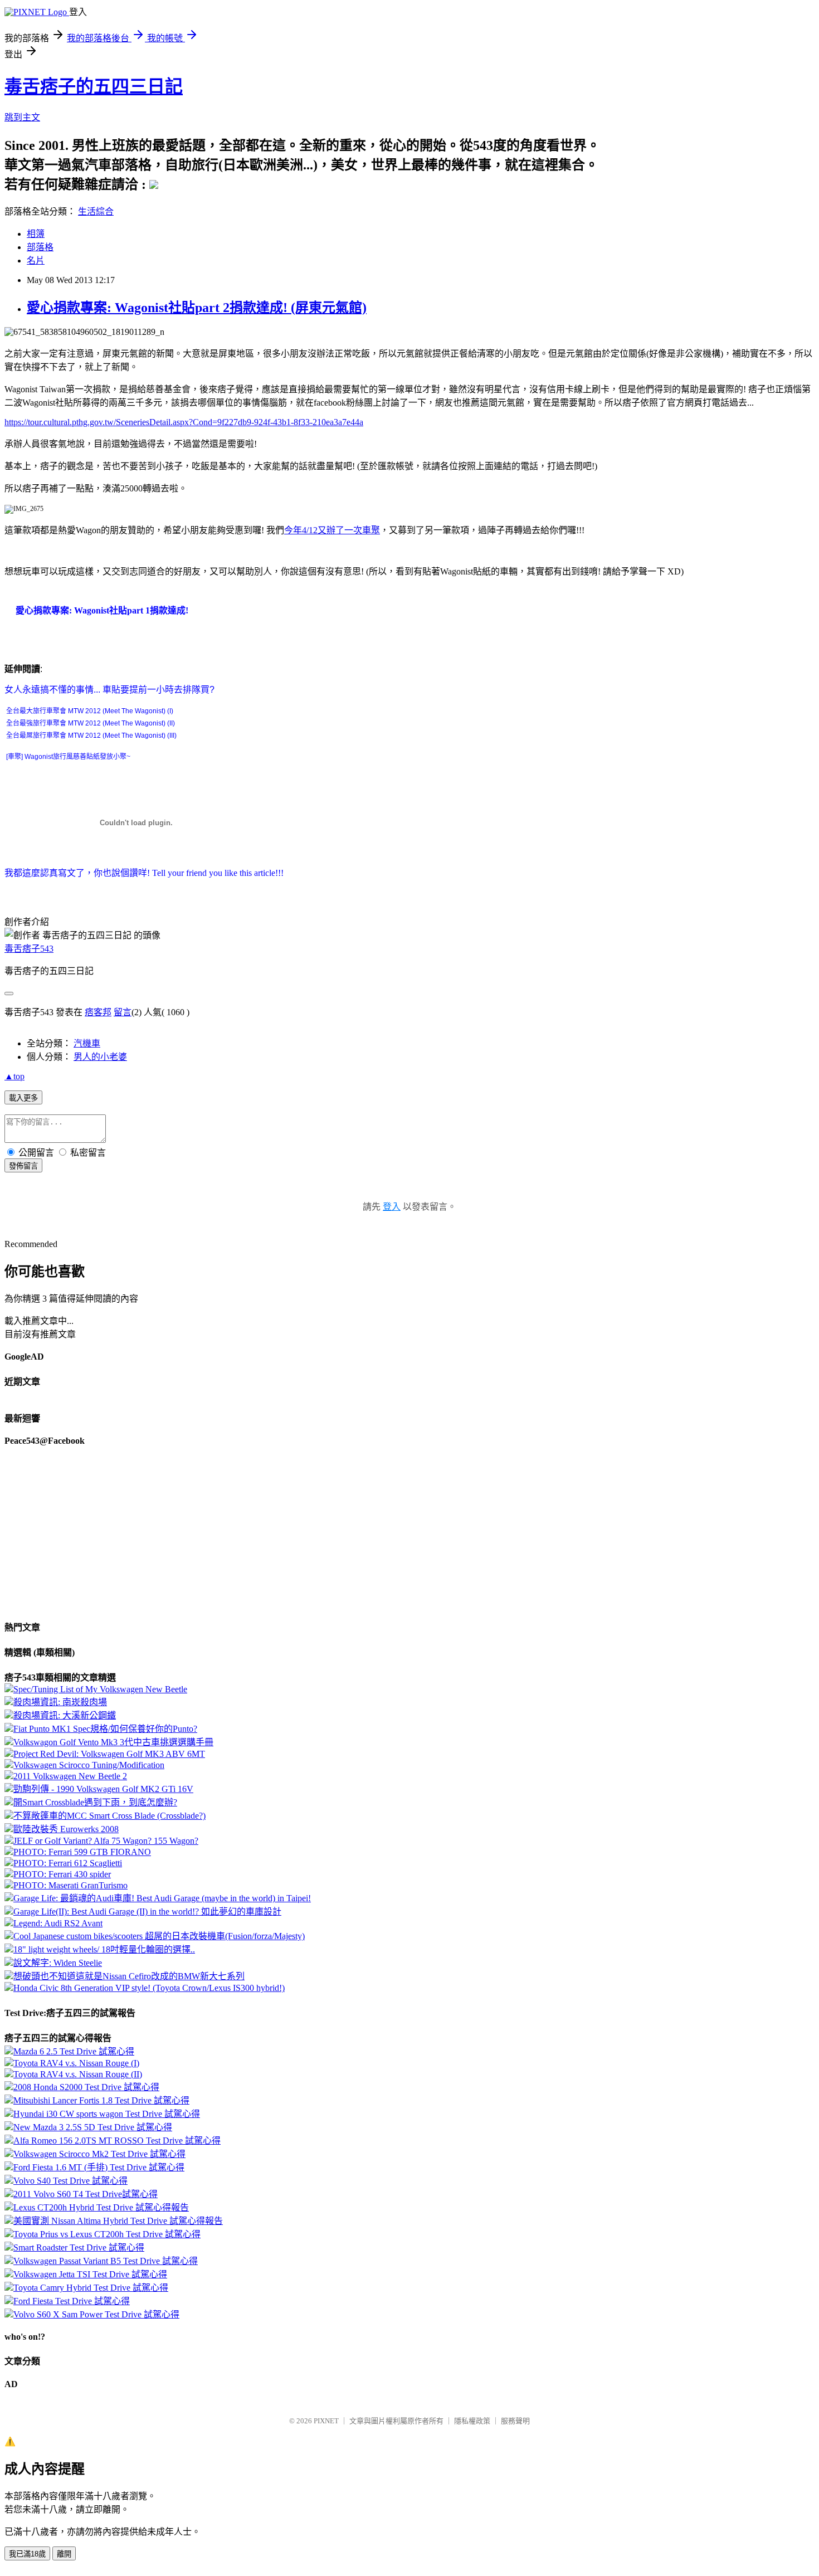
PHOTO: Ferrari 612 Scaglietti (68, 1863)
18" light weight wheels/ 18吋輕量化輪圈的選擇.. (104, 1949)
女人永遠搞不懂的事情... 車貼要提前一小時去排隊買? (109, 690)
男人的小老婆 (100, 1057)
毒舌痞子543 (29, 949)
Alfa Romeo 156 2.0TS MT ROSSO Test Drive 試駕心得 (117, 2141)
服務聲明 (515, 2421)
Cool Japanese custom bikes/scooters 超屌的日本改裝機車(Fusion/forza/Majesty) (159, 1936)
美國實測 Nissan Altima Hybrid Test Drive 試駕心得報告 (118, 2221)
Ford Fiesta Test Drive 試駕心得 (72, 2301)
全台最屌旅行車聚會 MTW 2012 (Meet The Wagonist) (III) (91, 736)
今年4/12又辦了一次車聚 (332, 530)
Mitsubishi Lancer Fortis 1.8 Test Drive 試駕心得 (101, 2100)
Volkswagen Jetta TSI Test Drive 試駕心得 (90, 2274)
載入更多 (23, 1098)
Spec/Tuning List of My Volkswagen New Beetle (100, 1689)
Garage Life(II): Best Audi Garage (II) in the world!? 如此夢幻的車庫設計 (147, 1912)
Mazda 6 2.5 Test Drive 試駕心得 (74, 2051)
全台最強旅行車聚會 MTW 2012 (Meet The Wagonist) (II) (91, 723)
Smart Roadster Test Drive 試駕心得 (79, 2248)
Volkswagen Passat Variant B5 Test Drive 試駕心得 (106, 2261)
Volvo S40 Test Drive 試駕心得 (70, 2181)
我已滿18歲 (27, 2554)
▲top (14, 1076)
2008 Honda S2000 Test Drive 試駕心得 (86, 2087)
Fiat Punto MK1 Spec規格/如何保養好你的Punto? (105, 1729)
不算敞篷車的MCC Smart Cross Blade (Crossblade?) (109, 1816)
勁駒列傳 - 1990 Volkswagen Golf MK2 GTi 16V (103, 1789)
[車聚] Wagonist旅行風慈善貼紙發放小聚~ (68, 757)
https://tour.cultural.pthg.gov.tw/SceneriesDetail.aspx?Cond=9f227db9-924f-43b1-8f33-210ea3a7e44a (184, 422)
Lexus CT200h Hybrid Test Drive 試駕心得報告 (101, 2207)
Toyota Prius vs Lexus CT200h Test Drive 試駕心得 (107, 2234)
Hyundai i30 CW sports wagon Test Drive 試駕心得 (107, 2114)
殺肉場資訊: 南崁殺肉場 (60, 1702)
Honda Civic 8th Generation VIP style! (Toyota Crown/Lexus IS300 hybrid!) (149, 1988)
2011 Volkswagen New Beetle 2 (70, 1776)
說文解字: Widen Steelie (58, 1963)
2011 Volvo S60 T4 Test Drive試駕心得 (86, 2194)
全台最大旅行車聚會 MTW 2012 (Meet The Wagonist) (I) (90, 711)
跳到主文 (22, 117)
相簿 (36, 234)
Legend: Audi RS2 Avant (58, 1923)
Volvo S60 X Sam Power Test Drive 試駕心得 (96, 2314)
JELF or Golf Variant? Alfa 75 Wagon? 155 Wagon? (106, 1841)
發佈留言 (23, 1166)
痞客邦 (98, 1012)
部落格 (40, 247)
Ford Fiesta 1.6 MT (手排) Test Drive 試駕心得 (99, 2167)
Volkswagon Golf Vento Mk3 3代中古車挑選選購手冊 (113, 1742)
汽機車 (87, 1043)
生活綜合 (96, 211)
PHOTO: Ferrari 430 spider (62, 1874)
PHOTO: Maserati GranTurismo (70, 1885)
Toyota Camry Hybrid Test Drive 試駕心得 (91, 2288)
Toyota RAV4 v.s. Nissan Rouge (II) (78, 2074)
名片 (36, 260)
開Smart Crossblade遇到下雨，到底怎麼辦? (95, 1802)
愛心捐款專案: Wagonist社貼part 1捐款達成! (102, 610)
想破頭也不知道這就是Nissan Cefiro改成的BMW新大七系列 (129, 1976)
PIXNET (326, 2421)
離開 (64, 2554)
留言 (123, 1012)
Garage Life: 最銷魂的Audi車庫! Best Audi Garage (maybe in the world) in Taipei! (162, 1898)
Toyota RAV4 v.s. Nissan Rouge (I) (76, 2063)
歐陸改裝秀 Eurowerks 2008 (66, 1829)
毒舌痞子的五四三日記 (94, 86)
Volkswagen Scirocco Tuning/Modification (89, 1765)
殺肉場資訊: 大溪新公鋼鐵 (65, 1715)
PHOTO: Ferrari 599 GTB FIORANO (82, 1852)
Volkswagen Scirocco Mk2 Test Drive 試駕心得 (99, 2154)
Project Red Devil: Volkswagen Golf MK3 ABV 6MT (109, 1754)
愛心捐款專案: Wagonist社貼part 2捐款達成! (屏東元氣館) (197, 308)
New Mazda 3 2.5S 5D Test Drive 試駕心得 (93, 2127)
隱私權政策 (472, 2421)
